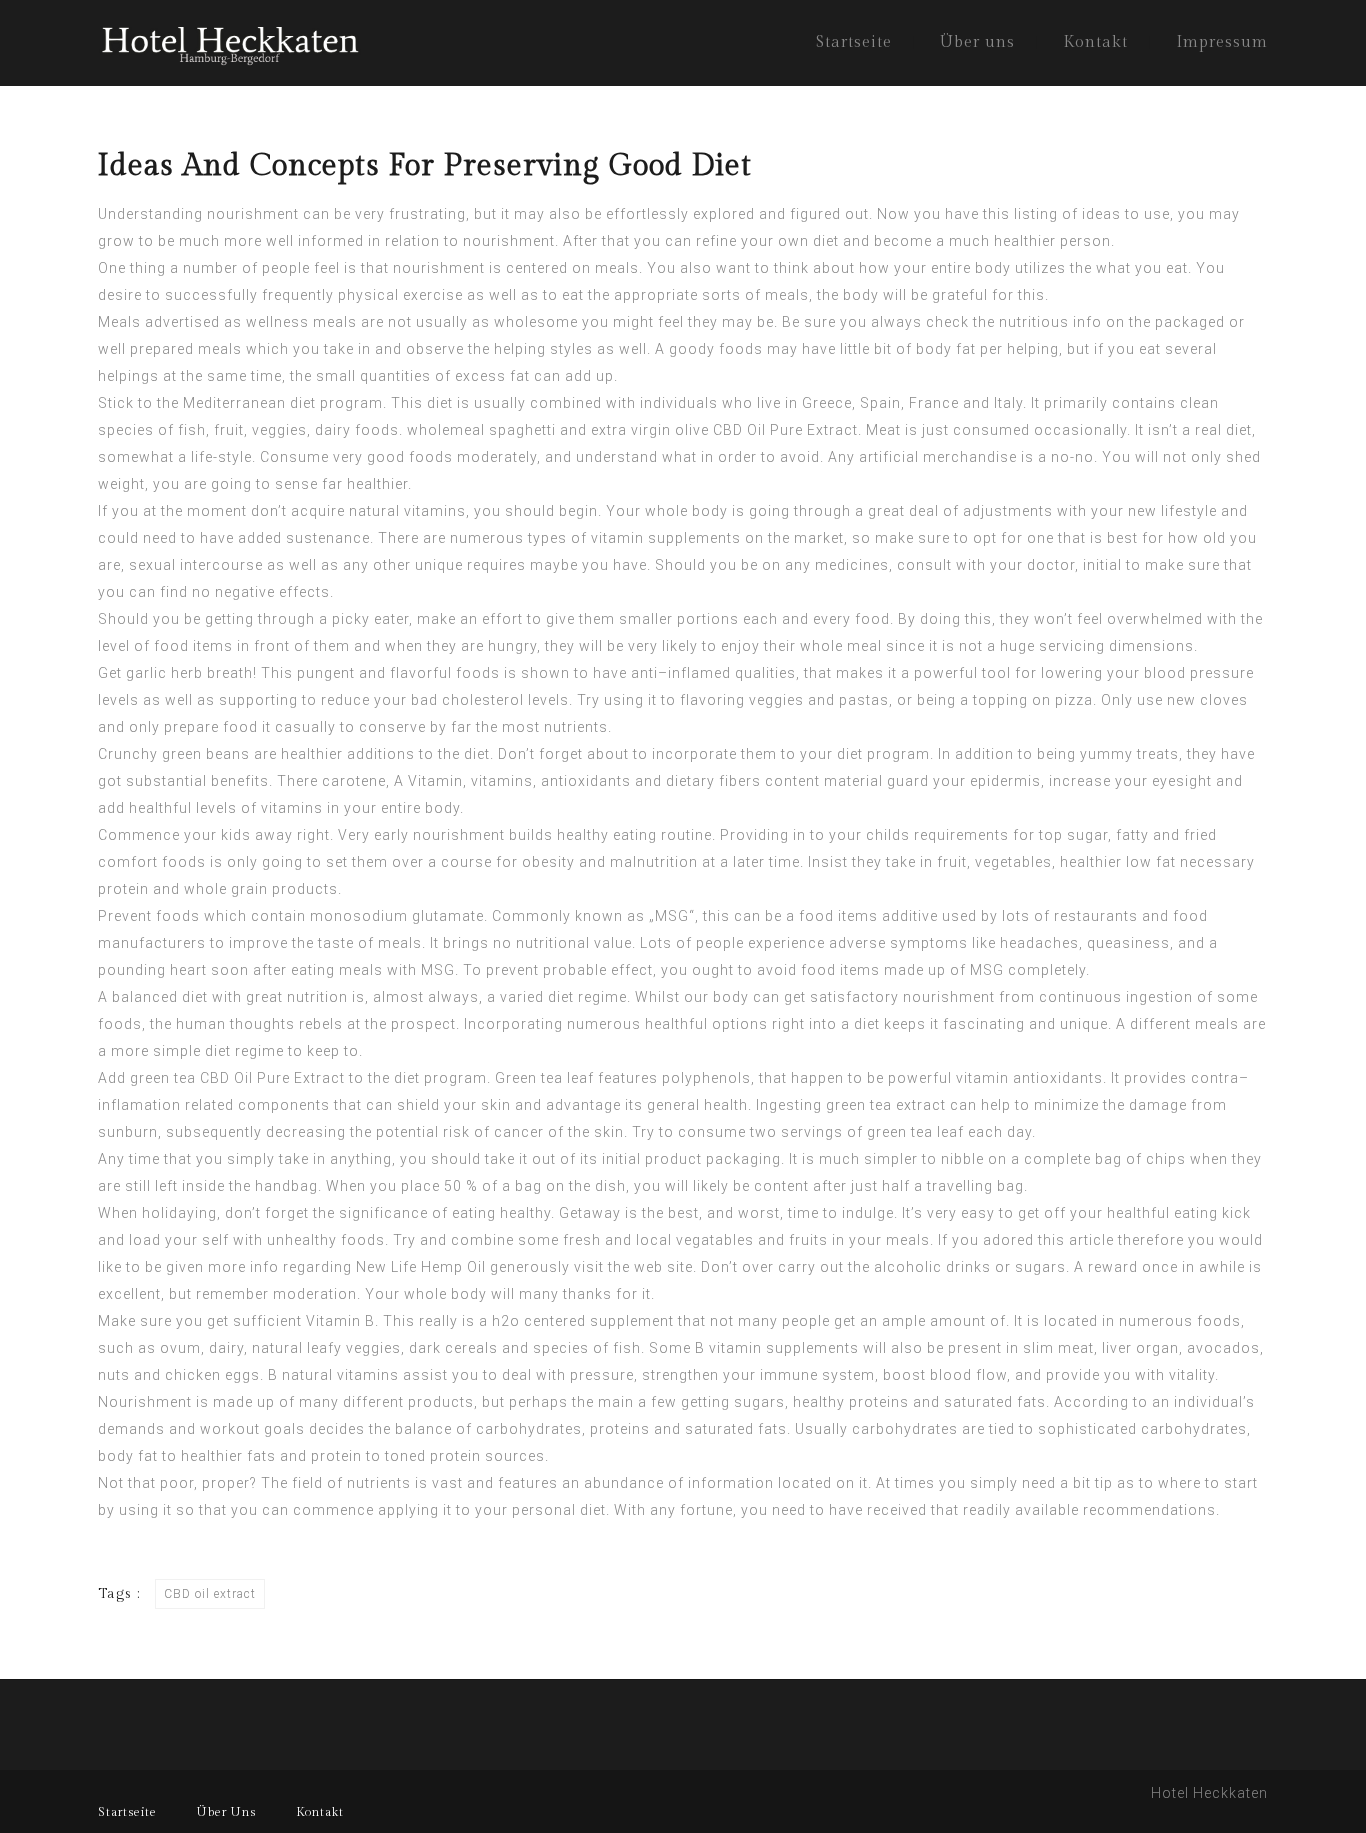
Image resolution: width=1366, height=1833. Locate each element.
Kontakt (1095, 42)
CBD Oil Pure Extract (785, 430)
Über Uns (226, 1812)
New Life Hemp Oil (421, 1267)
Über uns (977, 42)
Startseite (854, 42)
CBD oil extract (210, 1594)
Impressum (1222, 42)
